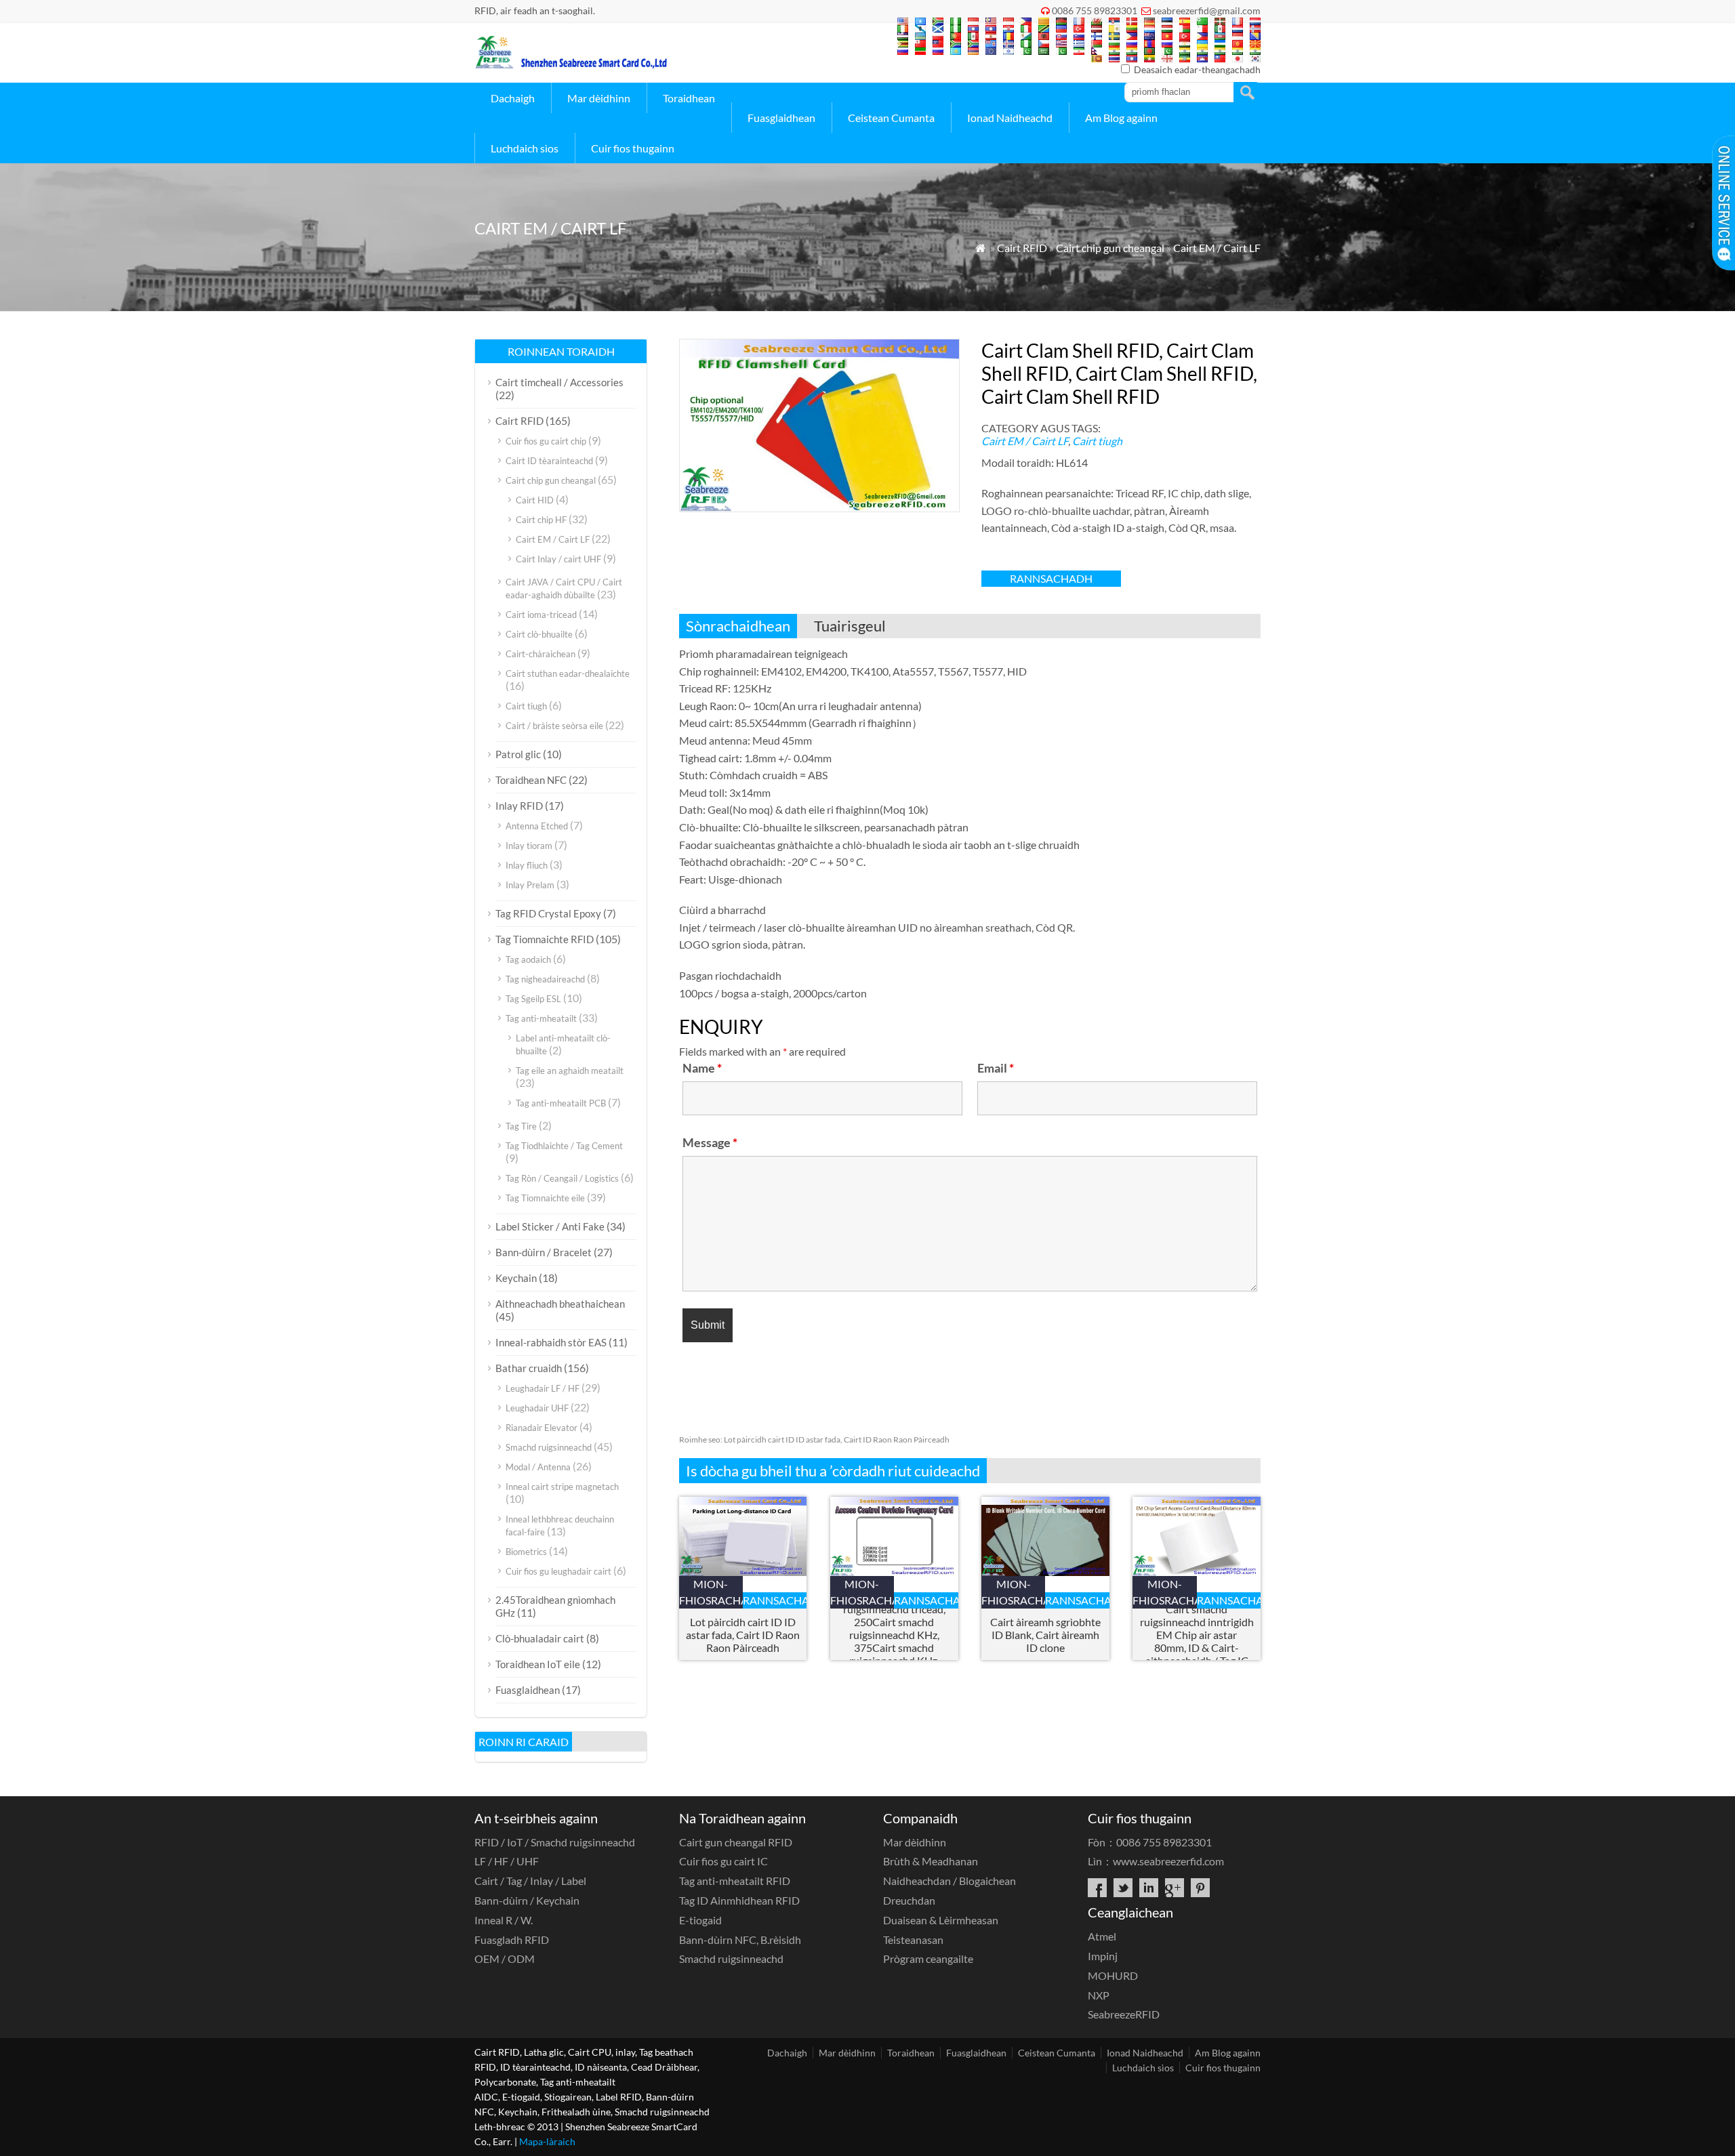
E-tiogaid (700, 1920)
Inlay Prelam (530, 885)
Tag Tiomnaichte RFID (545, 939)
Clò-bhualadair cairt (540, 1638)
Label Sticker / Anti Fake (550, 1226)
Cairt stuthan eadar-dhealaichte (568, 673)
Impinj (1103, 1956)
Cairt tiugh (1097, 441)
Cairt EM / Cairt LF (1217, 248)
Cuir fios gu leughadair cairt (558, 1571)
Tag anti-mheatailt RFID (735, 1881)
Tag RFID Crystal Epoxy (548, 913)
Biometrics (526, 1552)
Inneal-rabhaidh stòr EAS (551, 1342)
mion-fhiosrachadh (711, 1592)
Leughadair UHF (537, 1408)
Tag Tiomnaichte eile (545, 1198)
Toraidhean (689, 98)
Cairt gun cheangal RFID (736, 1842)
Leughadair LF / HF (543, 1388)
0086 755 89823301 (1095, 11)
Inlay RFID (519, 806)
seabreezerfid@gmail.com (1207, 11)
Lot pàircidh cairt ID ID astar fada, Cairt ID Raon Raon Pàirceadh (814, 1439)
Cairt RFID (1022, 248)
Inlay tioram (529, 846)
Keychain (516, 1278)
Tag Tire (521, 1126)
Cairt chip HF (541, 520)
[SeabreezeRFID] (571, 65)
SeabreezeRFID (1124, 2014)
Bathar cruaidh (529, 1368)
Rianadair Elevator (542, 1428)
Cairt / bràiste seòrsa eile (554, 726)
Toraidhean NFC (531, 780)
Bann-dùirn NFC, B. (740, 1940)
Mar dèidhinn (599, 98)
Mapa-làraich (547, 2141)
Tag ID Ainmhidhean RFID (739, 1900)
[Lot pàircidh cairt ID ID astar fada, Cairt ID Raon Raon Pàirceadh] (743, 1572)
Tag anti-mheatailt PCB (561, 1103)
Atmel (1102, 1936)
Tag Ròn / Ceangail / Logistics (562, 1178)
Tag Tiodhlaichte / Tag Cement (564, 1146)
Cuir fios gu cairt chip (546, 441)
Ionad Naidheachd (1010, 118)
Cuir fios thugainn (633, 148)
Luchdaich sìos (525, 148)
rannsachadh (1051, 578)
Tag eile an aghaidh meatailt (570, 1071)
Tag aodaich (528, 959)
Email (996, 1068)
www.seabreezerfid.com (1168, 1861)
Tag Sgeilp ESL (533, 999)
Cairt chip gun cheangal (1110, 248)
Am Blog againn (1121, 118)
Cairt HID (535, 500)
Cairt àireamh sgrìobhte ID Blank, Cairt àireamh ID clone (1045, 1635)
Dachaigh (513, 98)
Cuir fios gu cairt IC (723, 1861)
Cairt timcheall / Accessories (559, 382)
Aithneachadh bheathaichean (560, 1304)
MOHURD (1113, 1975)
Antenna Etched (537, 826)
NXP (1099, 1995)
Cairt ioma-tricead (541, 615)
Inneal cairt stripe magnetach (562, 1487)
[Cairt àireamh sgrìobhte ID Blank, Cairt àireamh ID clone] (1045, 1572)
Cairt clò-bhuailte (539, 634)
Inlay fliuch (527, 865)
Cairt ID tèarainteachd (549, 461)
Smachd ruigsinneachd (549, 1447)
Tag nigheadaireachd (545, 979)
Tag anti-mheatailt (541, 1018)
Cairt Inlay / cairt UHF (558, 559)
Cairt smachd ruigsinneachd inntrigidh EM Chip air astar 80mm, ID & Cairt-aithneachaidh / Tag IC (1197, 1635)
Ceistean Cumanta (891, 118)
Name (702, 1068)
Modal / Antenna (538, 1467)
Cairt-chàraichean (540, 654)
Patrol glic (518, 754)
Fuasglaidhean (781, 118)
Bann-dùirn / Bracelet (544, 1252)
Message (710, 1142)
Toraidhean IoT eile (538, 1664)
